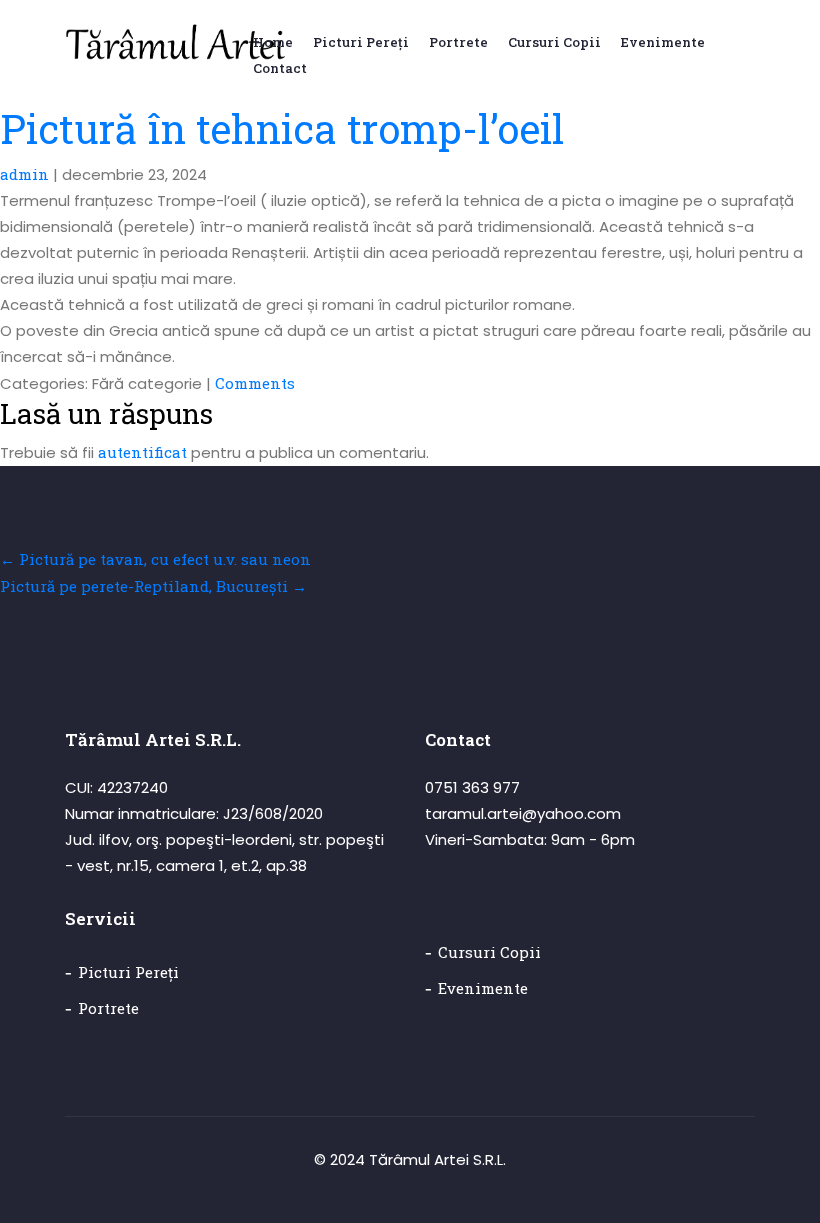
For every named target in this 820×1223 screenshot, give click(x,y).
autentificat (142, 452)
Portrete (108, 1008)
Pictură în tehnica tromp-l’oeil (282, 128)
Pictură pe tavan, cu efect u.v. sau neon (155, 559)
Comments (255, 383)
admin (24, 174)
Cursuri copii (489, 952)
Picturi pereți (128, 972)
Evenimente (483, 988)
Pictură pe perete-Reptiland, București (153, 586)
